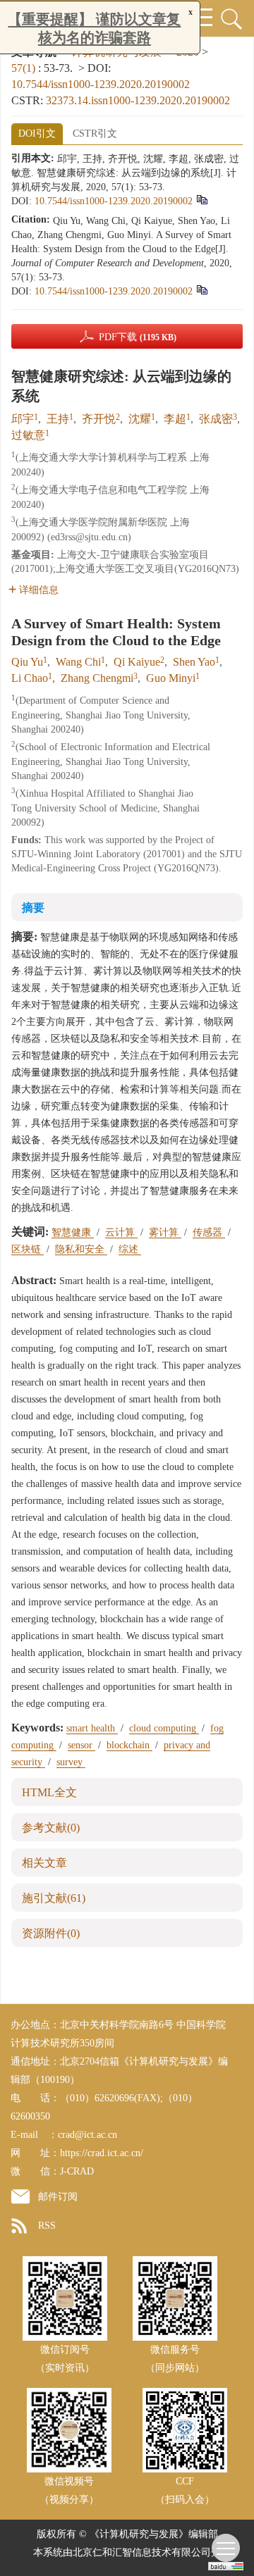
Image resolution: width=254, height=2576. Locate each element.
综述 (130, 1249)
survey (71, 1762)
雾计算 (165, 1232)
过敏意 (28, 435)
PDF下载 (138, 337)
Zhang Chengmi (97, 678)
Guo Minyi (171, 678)
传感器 (209, 1232)
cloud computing (164, 1728)
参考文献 (51, 1828)
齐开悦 (99, 419)
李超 (175, 419)
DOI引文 (37, 133)
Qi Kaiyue (137, 662)
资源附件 (51, 1933)
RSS (47, 2226)
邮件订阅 (58, 2197)
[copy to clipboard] (201, 290)
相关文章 (44, 1863)
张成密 (216, 419)
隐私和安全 (81, 1249)
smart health (92, 1728)
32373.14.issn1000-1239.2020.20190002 (138, 100)
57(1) (25, 68)
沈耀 (140, 419)
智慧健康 (73, 1232)
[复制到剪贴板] (201, 200)
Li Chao (30, 678)
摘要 (33, 908)
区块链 (28, 1249)
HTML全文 (49, 1792)
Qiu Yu (27, 662)
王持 (58, 419)
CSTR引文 (95, 133)
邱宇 (23, 419)
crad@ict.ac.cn (87, 2135)
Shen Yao (194, 662)
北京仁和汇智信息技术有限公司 (142, 2552)
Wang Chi (78, 662)
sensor (81, 1745)
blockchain (129, 1745)
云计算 (121, 1232)
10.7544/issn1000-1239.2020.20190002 (101, 84)
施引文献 (54, 1898)
